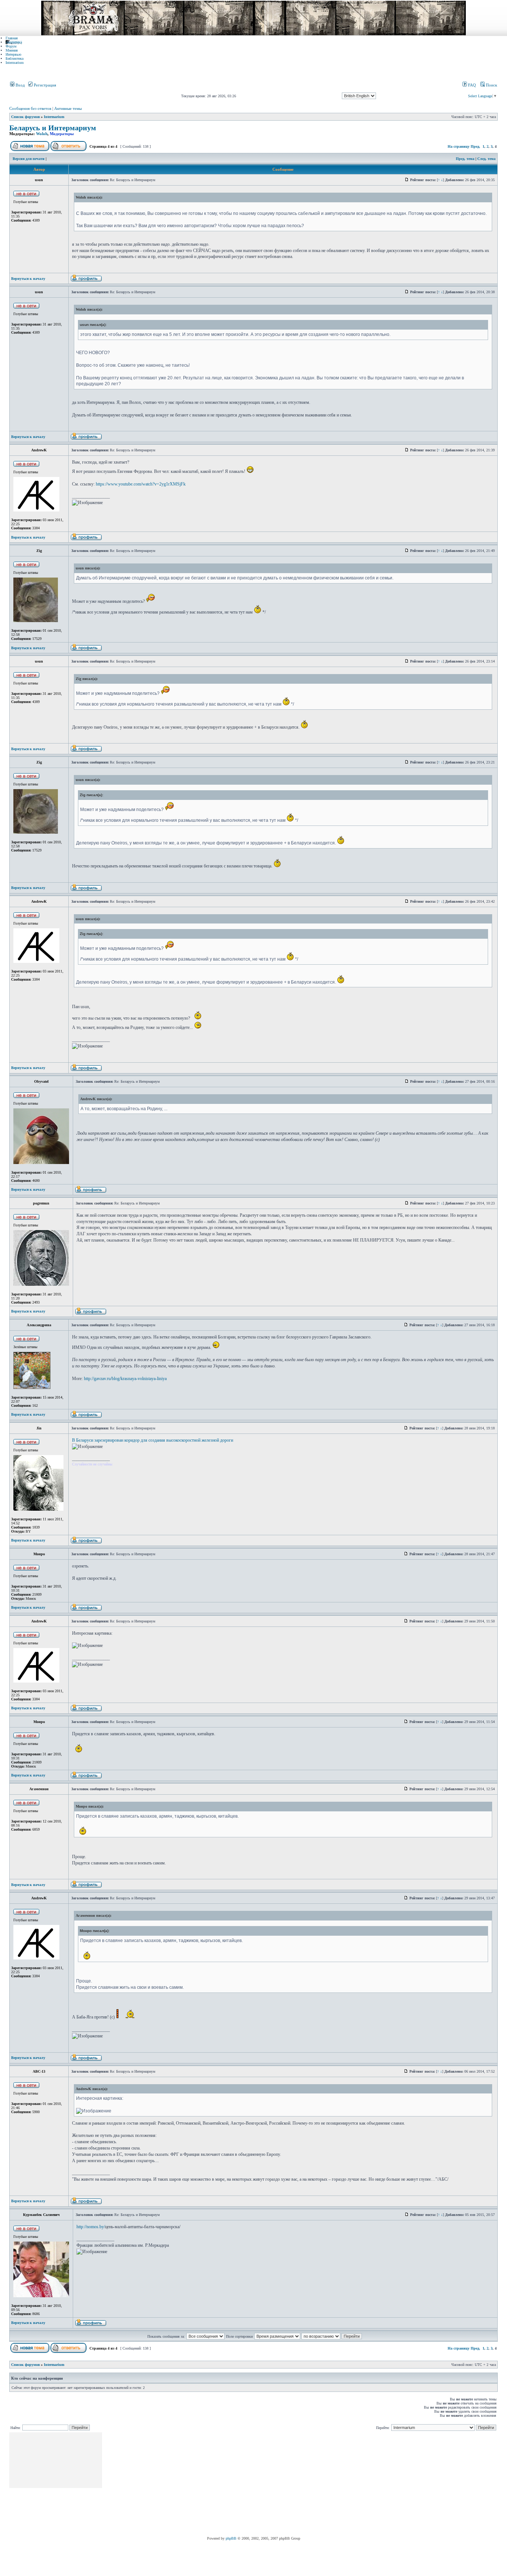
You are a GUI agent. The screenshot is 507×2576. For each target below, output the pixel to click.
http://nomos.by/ (91, 2227)
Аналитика (14, 42)
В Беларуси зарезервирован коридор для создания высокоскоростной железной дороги (153, 1440)
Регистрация (44, 85)
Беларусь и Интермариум (53, 128)
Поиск (491, 85)
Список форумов (25, 117)
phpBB (231, 2538)
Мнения (12, 50)
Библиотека (14, 58)
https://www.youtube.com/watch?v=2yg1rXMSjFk (141, 484)
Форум (11, 46)
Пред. (475, 146)
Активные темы (68, 108)
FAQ (471, 85)
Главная (12, 38)
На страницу (459, 146)
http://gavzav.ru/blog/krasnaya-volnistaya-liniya (125, 1379)
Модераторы (62, 134)
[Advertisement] (238, 2484)
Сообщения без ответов (30, 108)
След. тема (486, 159)
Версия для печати (29, 159)
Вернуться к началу (28, 279)
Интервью (13, 54)
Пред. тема (465, 159)
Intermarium (15, 63)
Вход (20, 85)
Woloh (42, 134)
